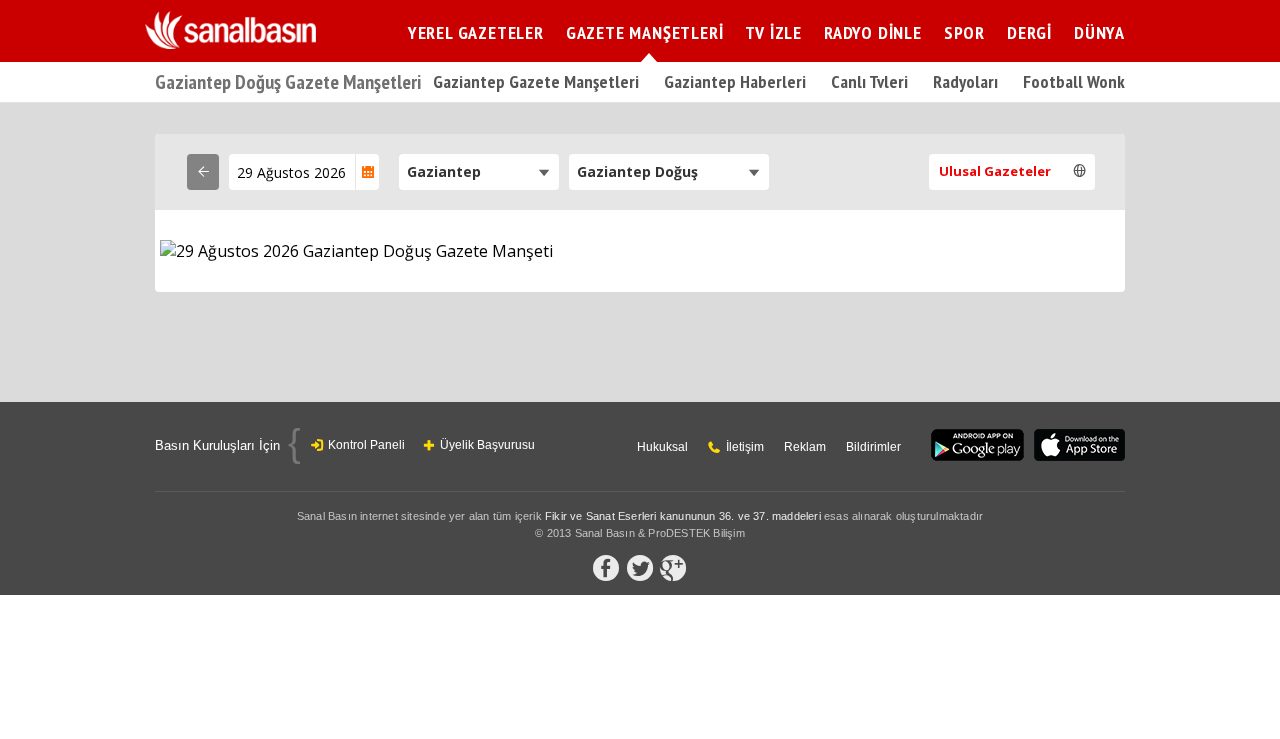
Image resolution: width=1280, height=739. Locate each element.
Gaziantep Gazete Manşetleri (536, 81)
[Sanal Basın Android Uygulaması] (977, 446)
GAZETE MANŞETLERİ (645, 32)
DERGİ (1029, 32)
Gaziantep (444, 171)
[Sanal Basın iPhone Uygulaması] (1079, 446)
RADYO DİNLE (873, 32)
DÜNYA (1099, 32)
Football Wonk (1074, 81)
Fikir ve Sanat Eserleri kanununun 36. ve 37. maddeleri (683, 516)
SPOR (964, 32)
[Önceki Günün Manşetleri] (203, 172)
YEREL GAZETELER (476, 32)
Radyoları (965, 81)
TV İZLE (773, 32)
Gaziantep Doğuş (637, 171)
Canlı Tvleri (869, 81)
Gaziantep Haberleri (735, 81)
